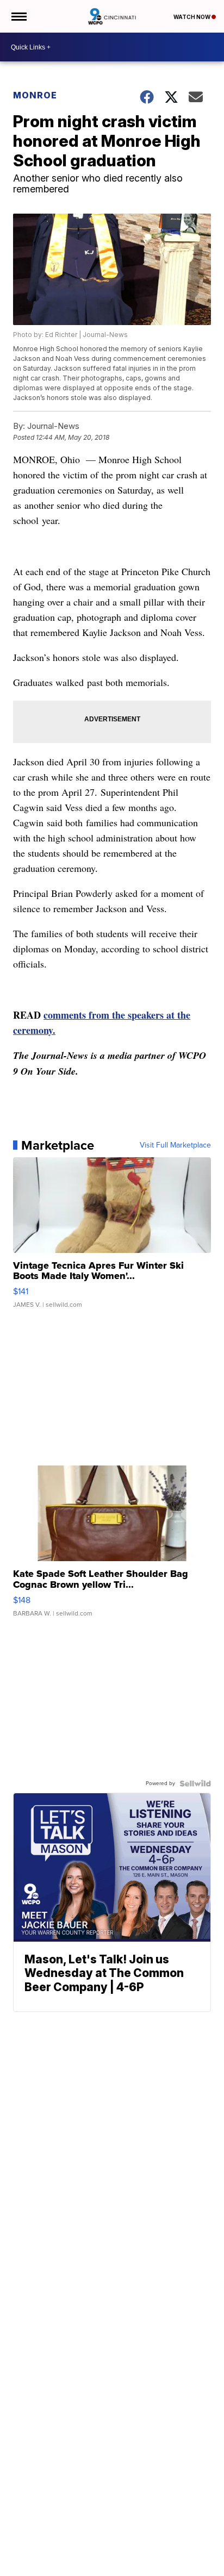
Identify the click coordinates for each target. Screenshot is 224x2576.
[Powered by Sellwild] (195, 1783)
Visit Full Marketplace (175, 1145)
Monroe (35, 95)
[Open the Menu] (18, 16)
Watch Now (192, 17)
